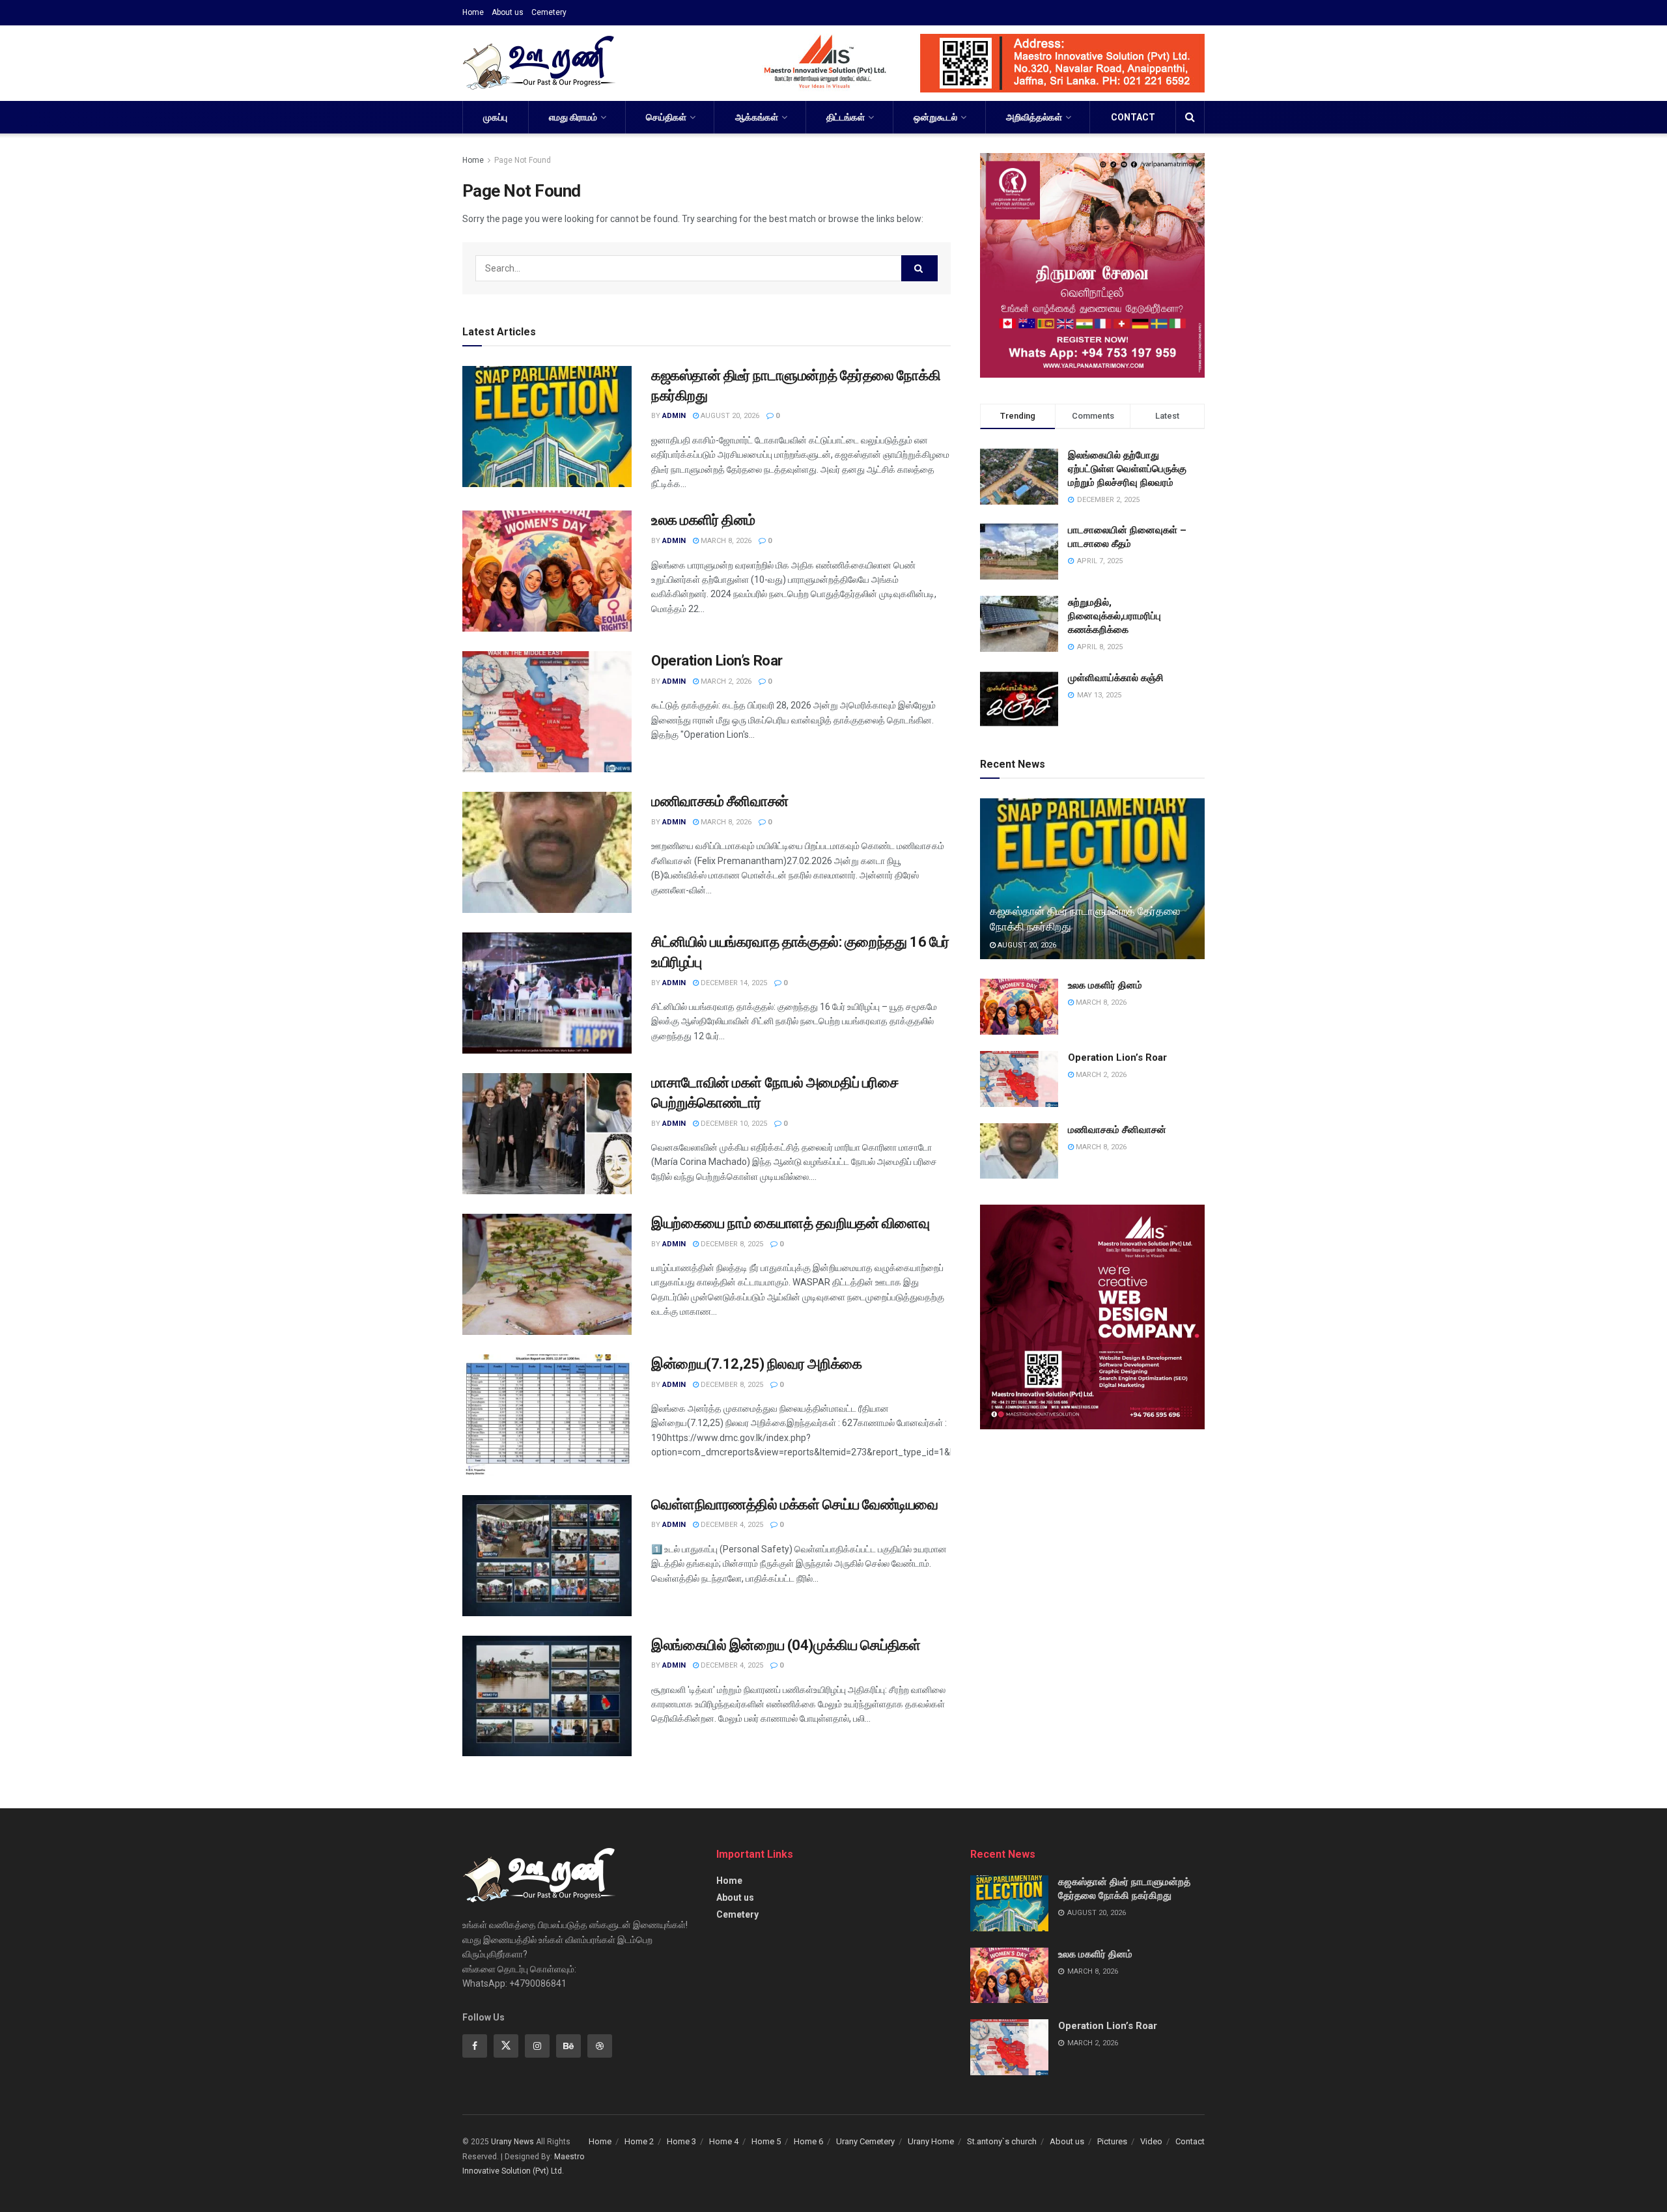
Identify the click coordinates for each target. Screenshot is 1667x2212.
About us (508, 12)
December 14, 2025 (733, 983)
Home (473, 12)
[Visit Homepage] (539, 63)
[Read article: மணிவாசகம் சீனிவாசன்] (547, 852)
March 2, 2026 (725, 681)
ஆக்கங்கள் (757, 117)
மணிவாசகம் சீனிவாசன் (720, 801)
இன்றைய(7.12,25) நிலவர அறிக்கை (757, 1364)
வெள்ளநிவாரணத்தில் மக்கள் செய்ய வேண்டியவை (795, 1505)
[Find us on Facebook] (475, 2046)
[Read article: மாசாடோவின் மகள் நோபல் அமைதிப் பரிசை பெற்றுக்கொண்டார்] (547, 1134)
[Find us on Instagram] (537, 2046)
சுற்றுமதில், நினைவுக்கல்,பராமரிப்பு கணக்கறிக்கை (1114, 616)
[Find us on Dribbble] (600, 2046)
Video (1151, 2141)
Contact (1133, 117)
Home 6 (808, 2141)
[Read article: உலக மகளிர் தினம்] (547, 571)
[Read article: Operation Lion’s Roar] (547, 712)
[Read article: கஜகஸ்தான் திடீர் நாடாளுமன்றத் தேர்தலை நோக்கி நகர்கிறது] (547, 427)
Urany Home (931, 2141)
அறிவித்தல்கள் (1034, 117)
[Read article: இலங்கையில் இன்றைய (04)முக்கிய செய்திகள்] (547, 1696)
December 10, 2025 (733, 1124)
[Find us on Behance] (568, 2046)
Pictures (1112, 2141)
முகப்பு (495, 117)
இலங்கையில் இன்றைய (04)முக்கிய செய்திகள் (786, 1645)
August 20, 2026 (729, 416)
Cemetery (549, 12)
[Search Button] (1190, 117)
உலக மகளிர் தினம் (703, 520)
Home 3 (681, 2141)
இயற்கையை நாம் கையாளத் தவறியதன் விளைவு (790, 1223)
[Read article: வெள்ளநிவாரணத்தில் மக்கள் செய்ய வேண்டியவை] (547, 1556)
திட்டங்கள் (846, 117)
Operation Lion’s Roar (717, 661)
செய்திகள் (666, 117)
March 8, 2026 (725, 541)
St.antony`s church (1002, 2141)
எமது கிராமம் (573, 117)
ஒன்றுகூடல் (935, 117)
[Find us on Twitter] (506, 2046)
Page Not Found (523, 160)
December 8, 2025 (731, 1244)
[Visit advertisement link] (968, 63)
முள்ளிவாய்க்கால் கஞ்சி (1116, 678)
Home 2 (639, 2141)
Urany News (512, 2142)
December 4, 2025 (731, 1525)
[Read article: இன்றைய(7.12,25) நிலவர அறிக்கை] (547, 1415)
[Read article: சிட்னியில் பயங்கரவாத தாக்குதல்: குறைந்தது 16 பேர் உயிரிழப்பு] (547, 993)
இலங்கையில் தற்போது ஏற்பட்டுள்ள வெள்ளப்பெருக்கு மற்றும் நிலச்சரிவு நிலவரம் (1127, 469)
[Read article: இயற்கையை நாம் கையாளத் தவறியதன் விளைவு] (547, 1274)
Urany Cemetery (865, 2141)
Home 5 (766, 2141)
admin (674, 416)
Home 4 (724, 2141)
